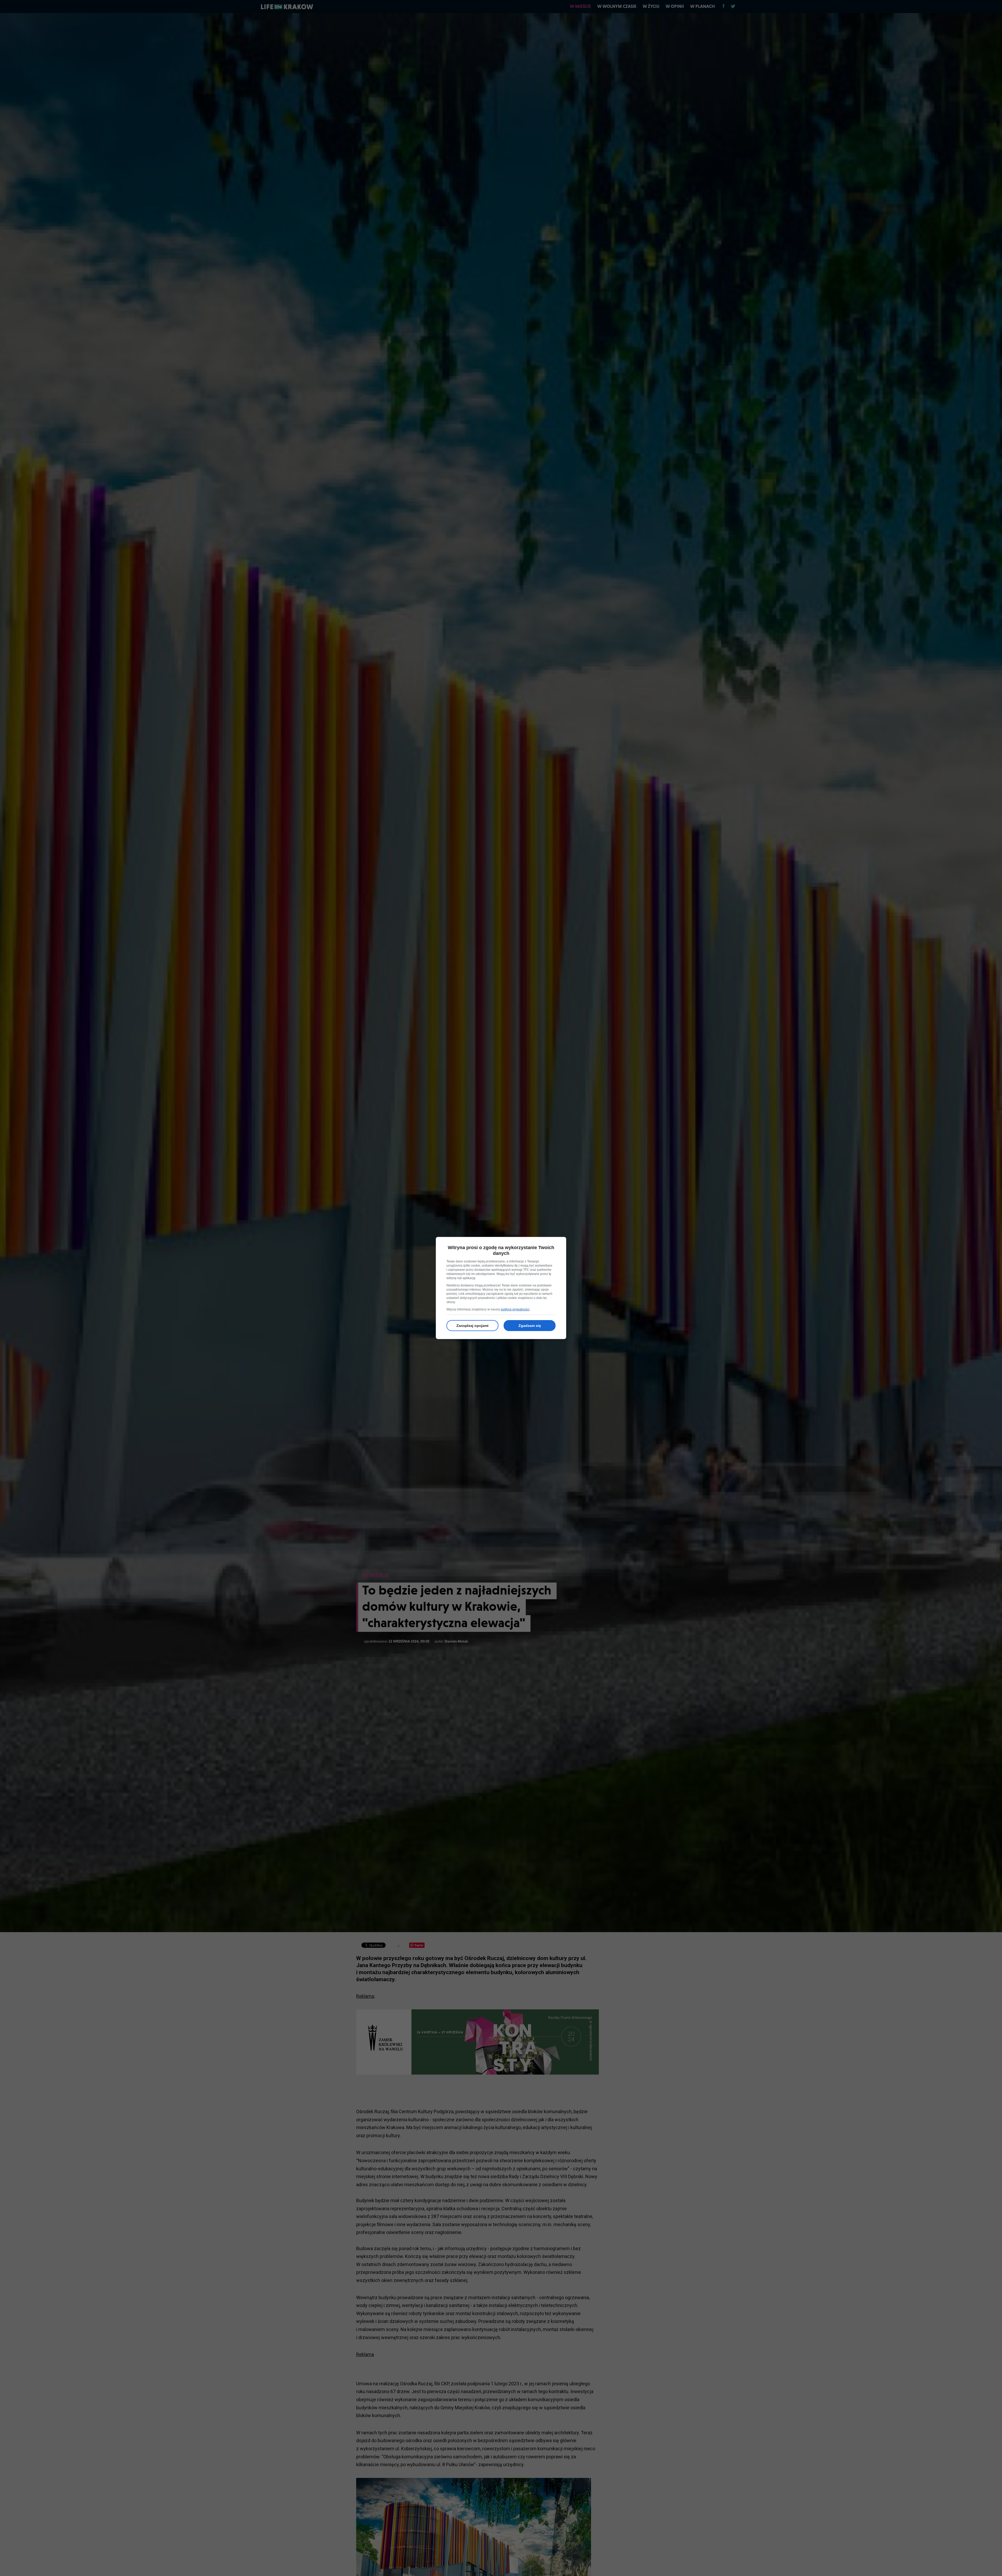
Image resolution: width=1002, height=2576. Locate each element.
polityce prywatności (515, 1309)
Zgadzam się (530, 1326)
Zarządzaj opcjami (472, 1326)
